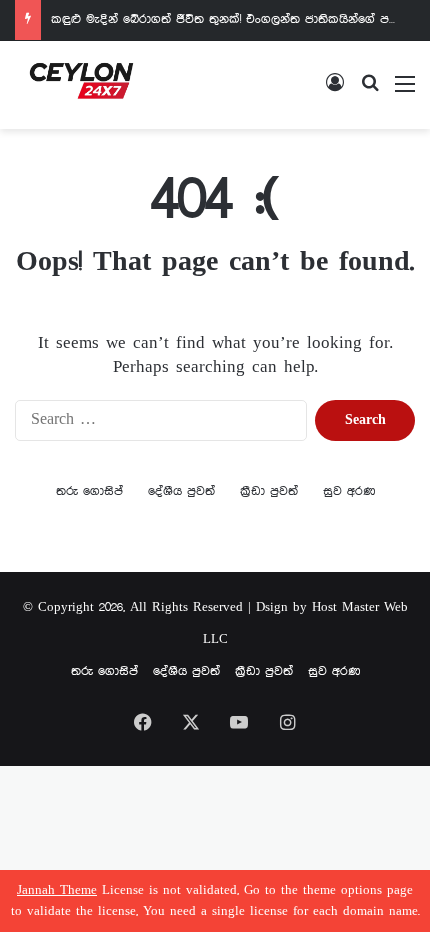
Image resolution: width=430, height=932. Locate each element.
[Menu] (405, 92)
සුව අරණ (349, 491)
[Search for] (370, 92)
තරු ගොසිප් (89, 491)
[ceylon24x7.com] (81, 85)
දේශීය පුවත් (181, 491)
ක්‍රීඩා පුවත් (269, 491)
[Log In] (335, 92)
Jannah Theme (57, 890)
